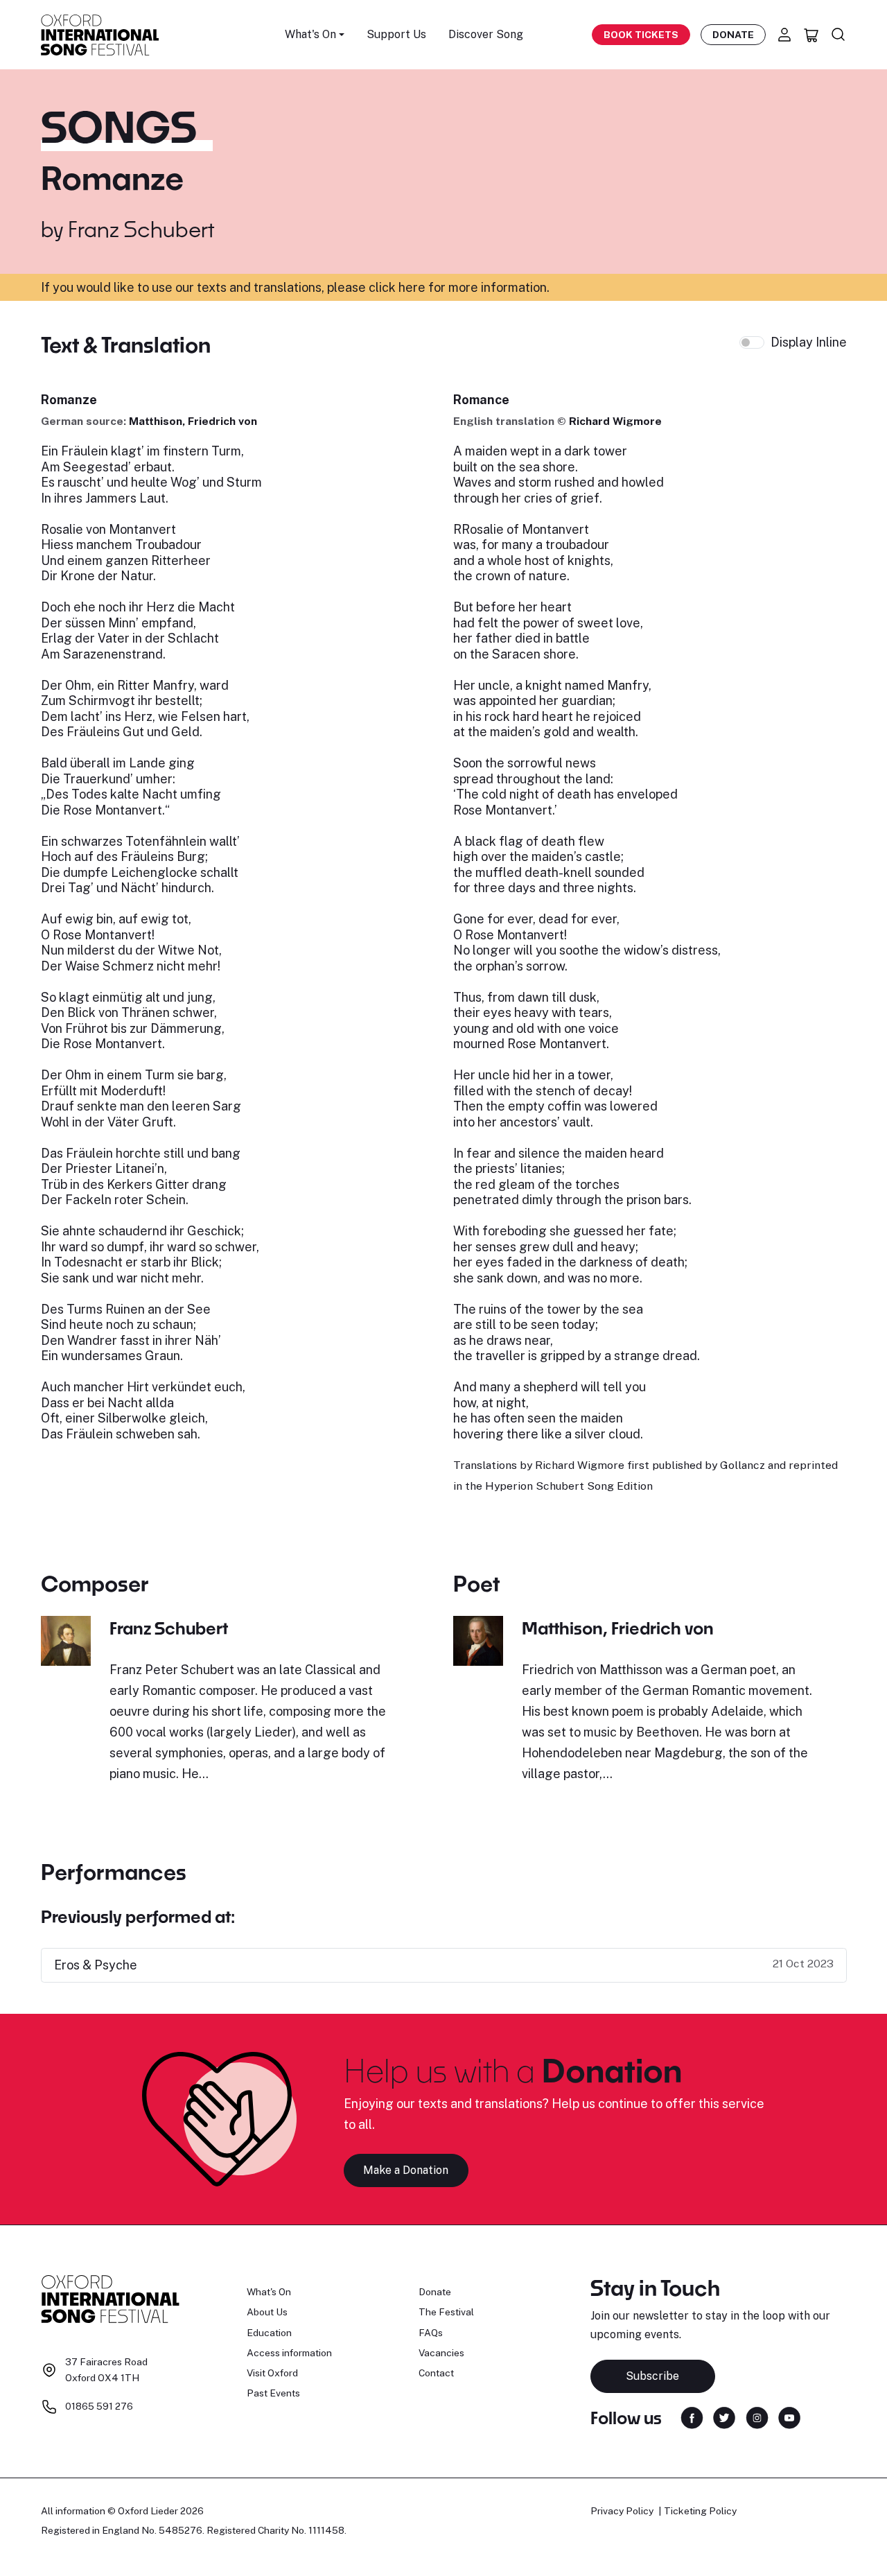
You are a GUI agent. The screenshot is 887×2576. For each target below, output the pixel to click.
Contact (436, 2373)
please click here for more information (437, 287)
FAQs (431, 2333)
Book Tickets (641, 35)
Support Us (396, 34)
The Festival (446, 2312)
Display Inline (809, 342)
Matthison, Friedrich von (193, 421)
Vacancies (441, 2353)
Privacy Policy (622, 2511)
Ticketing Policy (700, 2511)
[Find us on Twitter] (724, 2417)
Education (269, 2333)
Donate (733, 35)
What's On (269, 2292)
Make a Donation (406, 2170)
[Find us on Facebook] (692, 2417)
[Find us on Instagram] (757, 2417)
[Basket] (811, 35)
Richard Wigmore (615, 421)
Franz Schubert (141, 229)
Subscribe (652, 2376)
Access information (289, 2353)
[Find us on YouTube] (789, 2417)
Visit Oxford (272, 2373)
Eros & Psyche (96, 1965)
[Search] (838, 35)
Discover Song (486, 34)
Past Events (273, 2393)
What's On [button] (310, 34)
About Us (267, 2312)
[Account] (784, 35)
